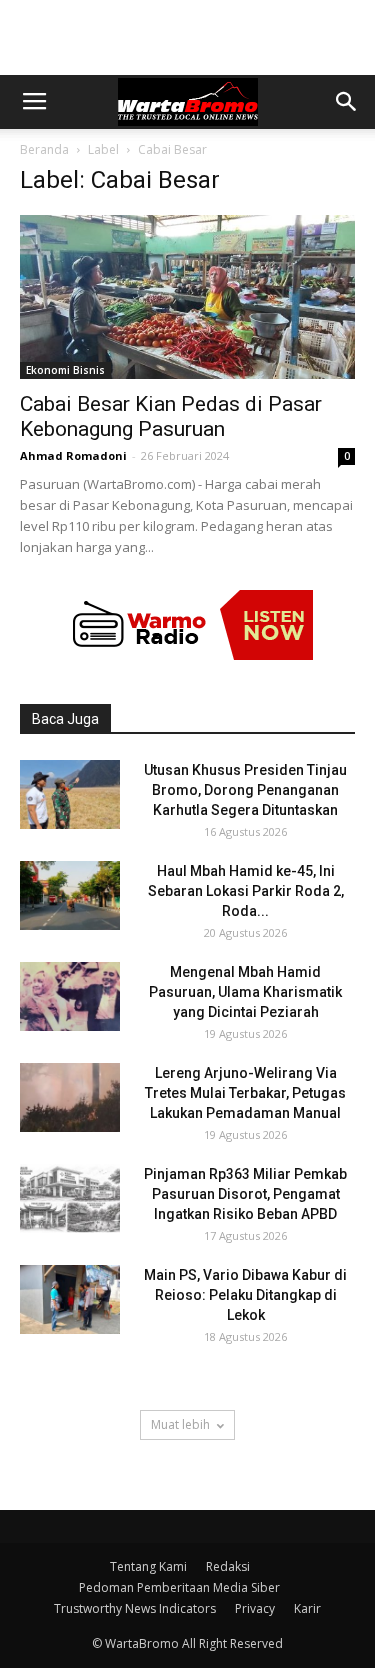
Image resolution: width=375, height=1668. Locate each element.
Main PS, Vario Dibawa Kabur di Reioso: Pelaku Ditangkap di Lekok (245, 1295)
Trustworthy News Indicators (135, 1608)
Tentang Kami (148, 1566)
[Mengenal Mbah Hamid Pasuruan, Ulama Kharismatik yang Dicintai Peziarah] (70, 996)
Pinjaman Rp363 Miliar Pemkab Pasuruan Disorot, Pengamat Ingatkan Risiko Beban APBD (245, 1194)
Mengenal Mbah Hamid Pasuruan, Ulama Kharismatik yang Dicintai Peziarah (245, 992)
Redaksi (228, 1566)
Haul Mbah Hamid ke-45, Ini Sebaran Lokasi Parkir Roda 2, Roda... (246, 891)
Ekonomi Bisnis (65, 370)
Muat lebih (180, 1424)
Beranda (44, 149)
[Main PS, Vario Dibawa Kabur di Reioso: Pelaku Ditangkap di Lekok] (70, 1299)
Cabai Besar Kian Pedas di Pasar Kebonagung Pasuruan (171, 416)
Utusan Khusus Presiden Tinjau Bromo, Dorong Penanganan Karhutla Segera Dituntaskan (245, 790)
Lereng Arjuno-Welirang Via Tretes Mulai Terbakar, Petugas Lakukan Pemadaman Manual (245, 1093)
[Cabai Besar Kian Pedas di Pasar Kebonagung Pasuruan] (187, 297)
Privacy (255, 1608)
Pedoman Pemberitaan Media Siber (179, 1587)
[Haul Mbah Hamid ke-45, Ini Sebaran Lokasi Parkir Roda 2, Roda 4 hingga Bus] (70, 895)
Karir (307, 1608)
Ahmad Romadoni (73, 455)
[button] (347, 102)
